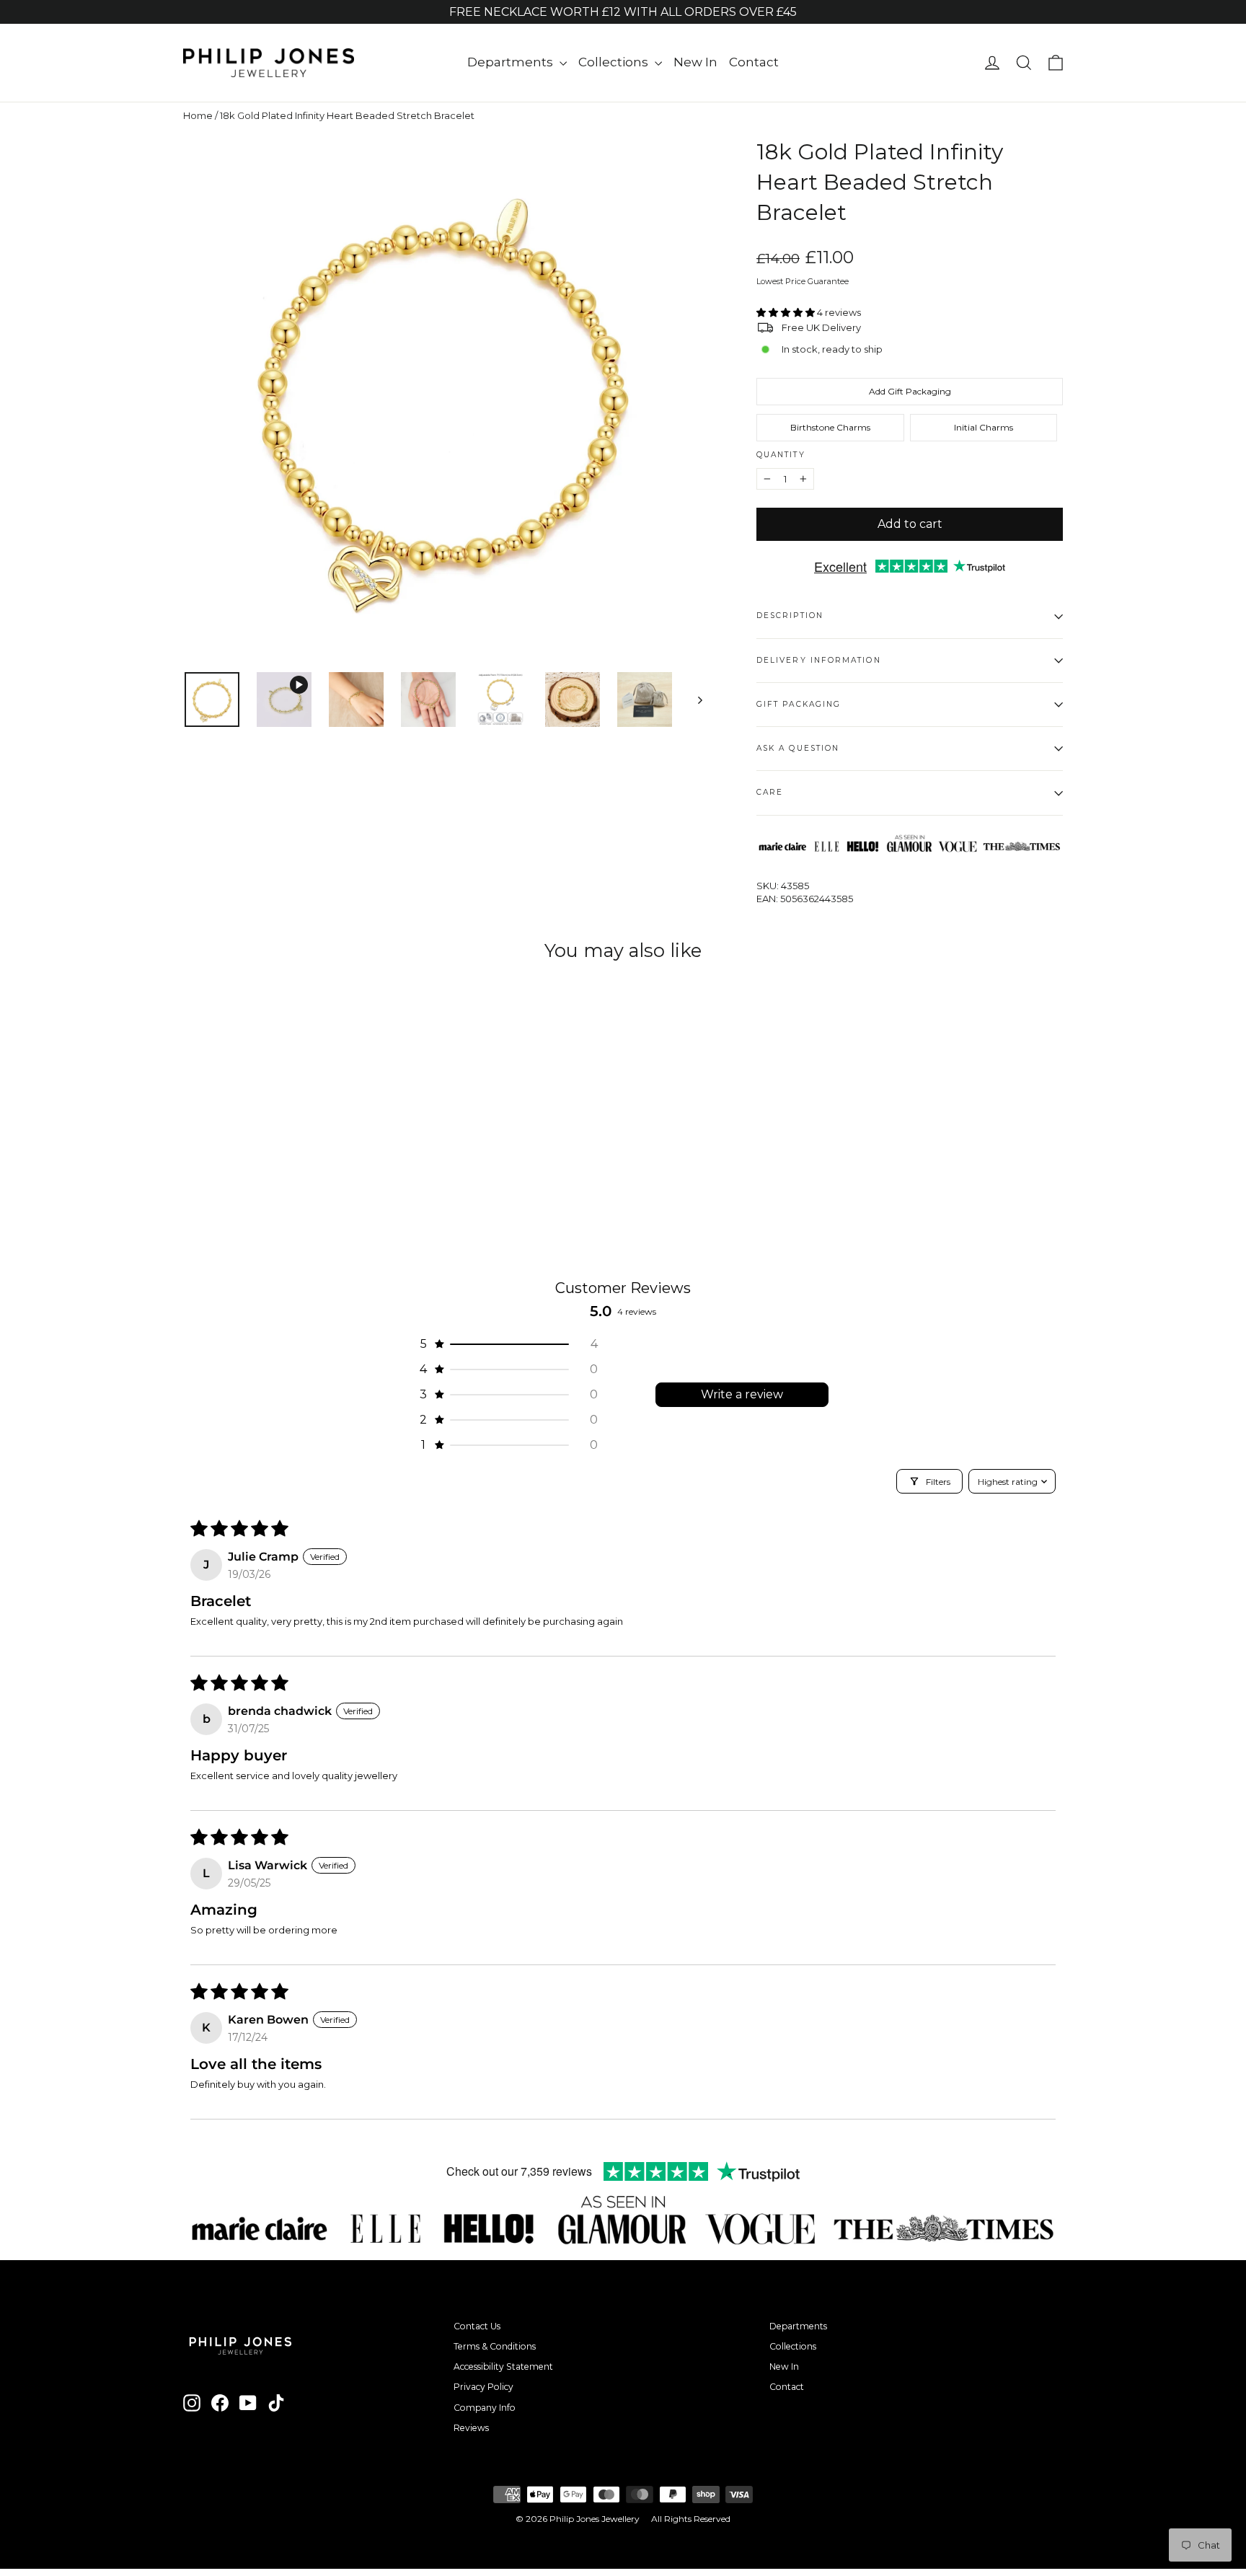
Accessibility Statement (503, 2367)
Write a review (742, 1394)
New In (695, 62)
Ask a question (798, 748)
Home (198, 115)
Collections (615, 62)
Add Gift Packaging (910, 391)
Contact (754, 62)
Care (770, 792)
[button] (787, 312)
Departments (512, 62)
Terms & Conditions (495, 2346)
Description (790, 616)
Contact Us (477, 2326)
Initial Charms (984, 427)
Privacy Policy (483, 2387)
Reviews (471, 2428)
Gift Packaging (799, 704)
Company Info (485, 2408)
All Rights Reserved (691, 2519)
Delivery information (819, 660)
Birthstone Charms (830, 427)
